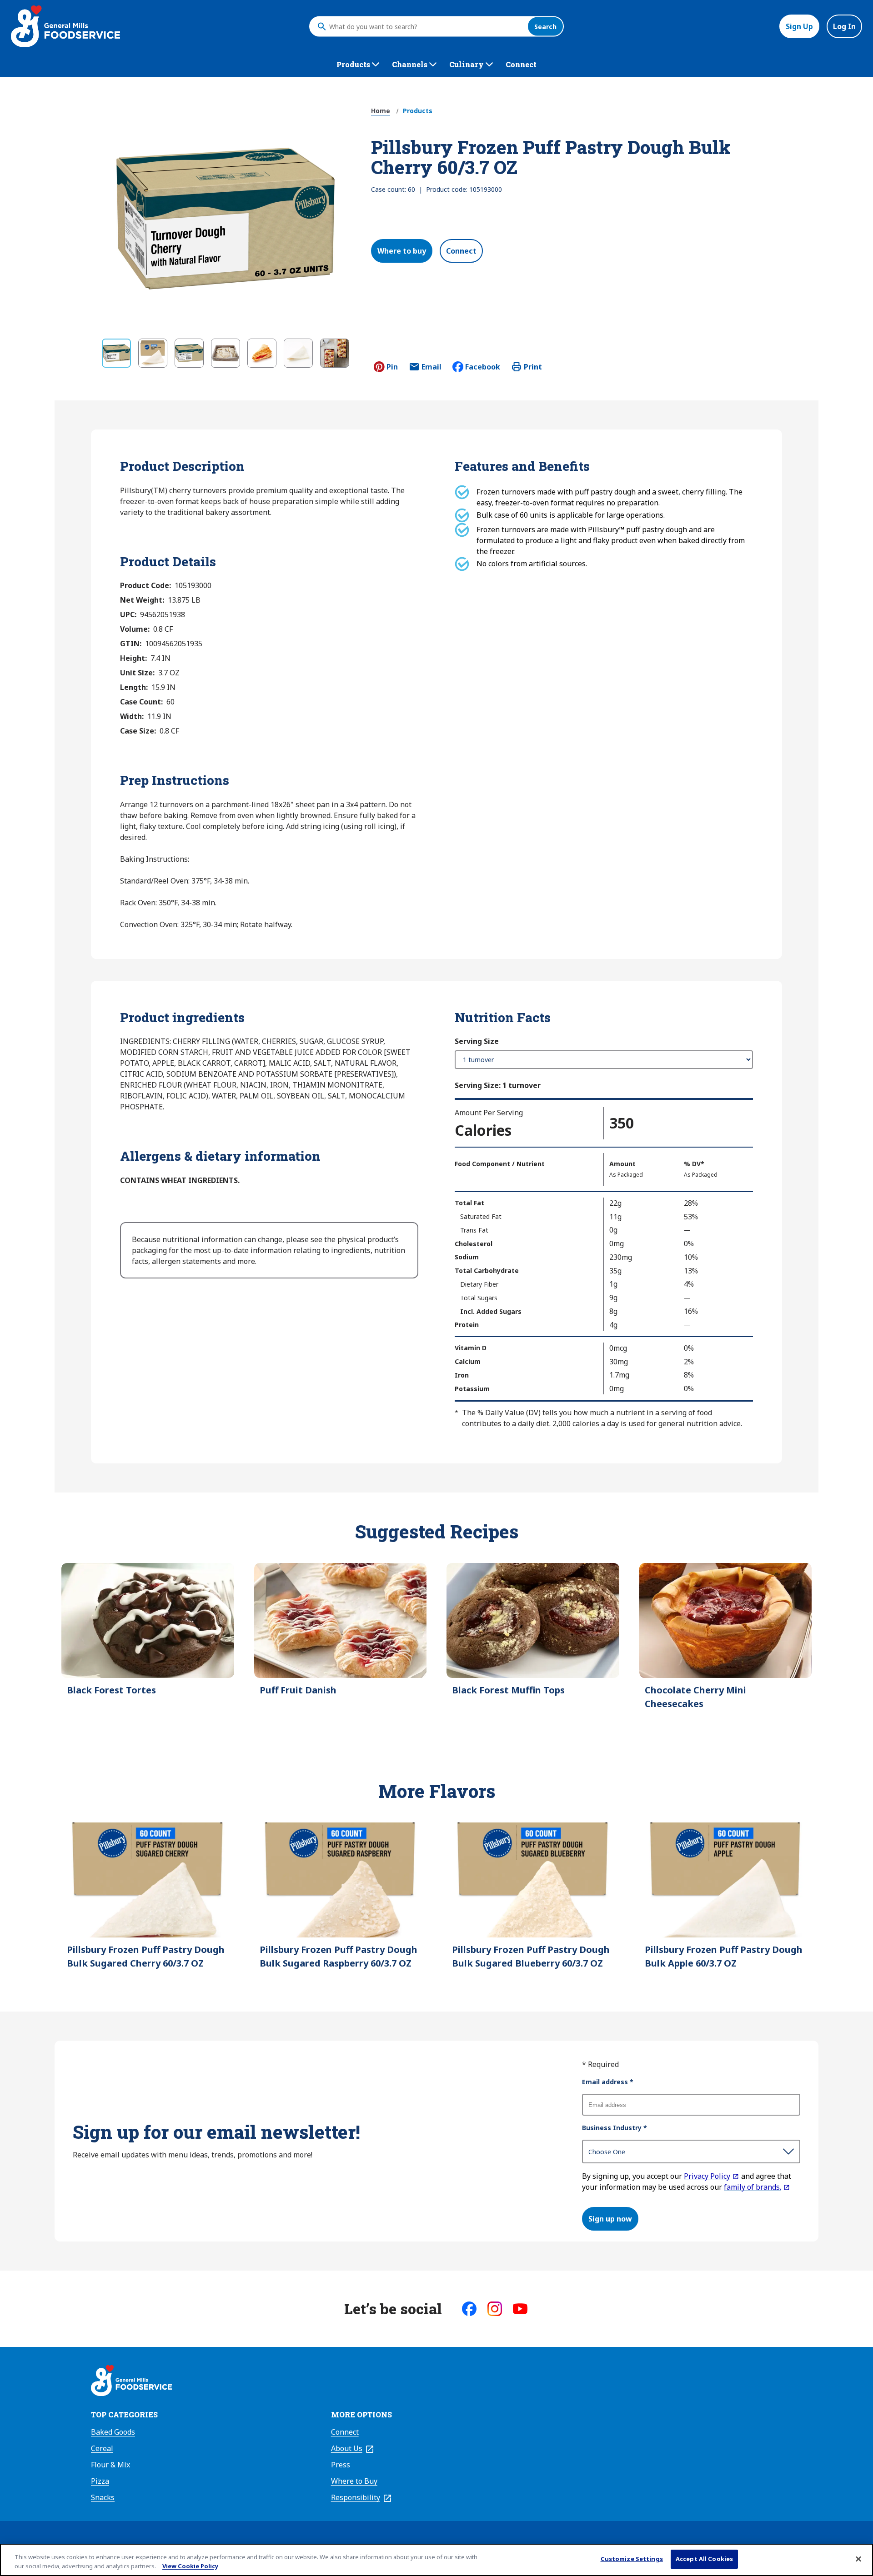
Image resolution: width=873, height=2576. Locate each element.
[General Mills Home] (131, 2382)
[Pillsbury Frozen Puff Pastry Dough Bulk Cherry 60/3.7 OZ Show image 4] (226, 353)
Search (545, 27)
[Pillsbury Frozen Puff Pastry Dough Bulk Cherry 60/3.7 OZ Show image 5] (262, 353)
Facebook (483, 367)
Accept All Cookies (704, 2559)
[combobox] (426, 26)
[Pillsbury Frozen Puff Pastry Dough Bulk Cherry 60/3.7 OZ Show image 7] (335, 353)
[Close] (858, 2559)
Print (533, 367)
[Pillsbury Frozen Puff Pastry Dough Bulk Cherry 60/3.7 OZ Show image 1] (116, 353)
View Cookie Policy (190, 2566)
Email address (608, 2082)
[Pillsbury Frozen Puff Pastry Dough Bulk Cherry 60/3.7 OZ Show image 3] (189, 353)
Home (381, 111)
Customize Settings (632, 2559)
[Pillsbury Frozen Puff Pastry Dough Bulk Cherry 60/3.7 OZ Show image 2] (153, 353)
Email (431, 369)
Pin (392, 367)
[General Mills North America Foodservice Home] (65, 26)
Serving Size (477, 1041)
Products (418, 111)
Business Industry (615, 2128)
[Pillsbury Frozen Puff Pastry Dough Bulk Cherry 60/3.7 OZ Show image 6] (298, 353)
